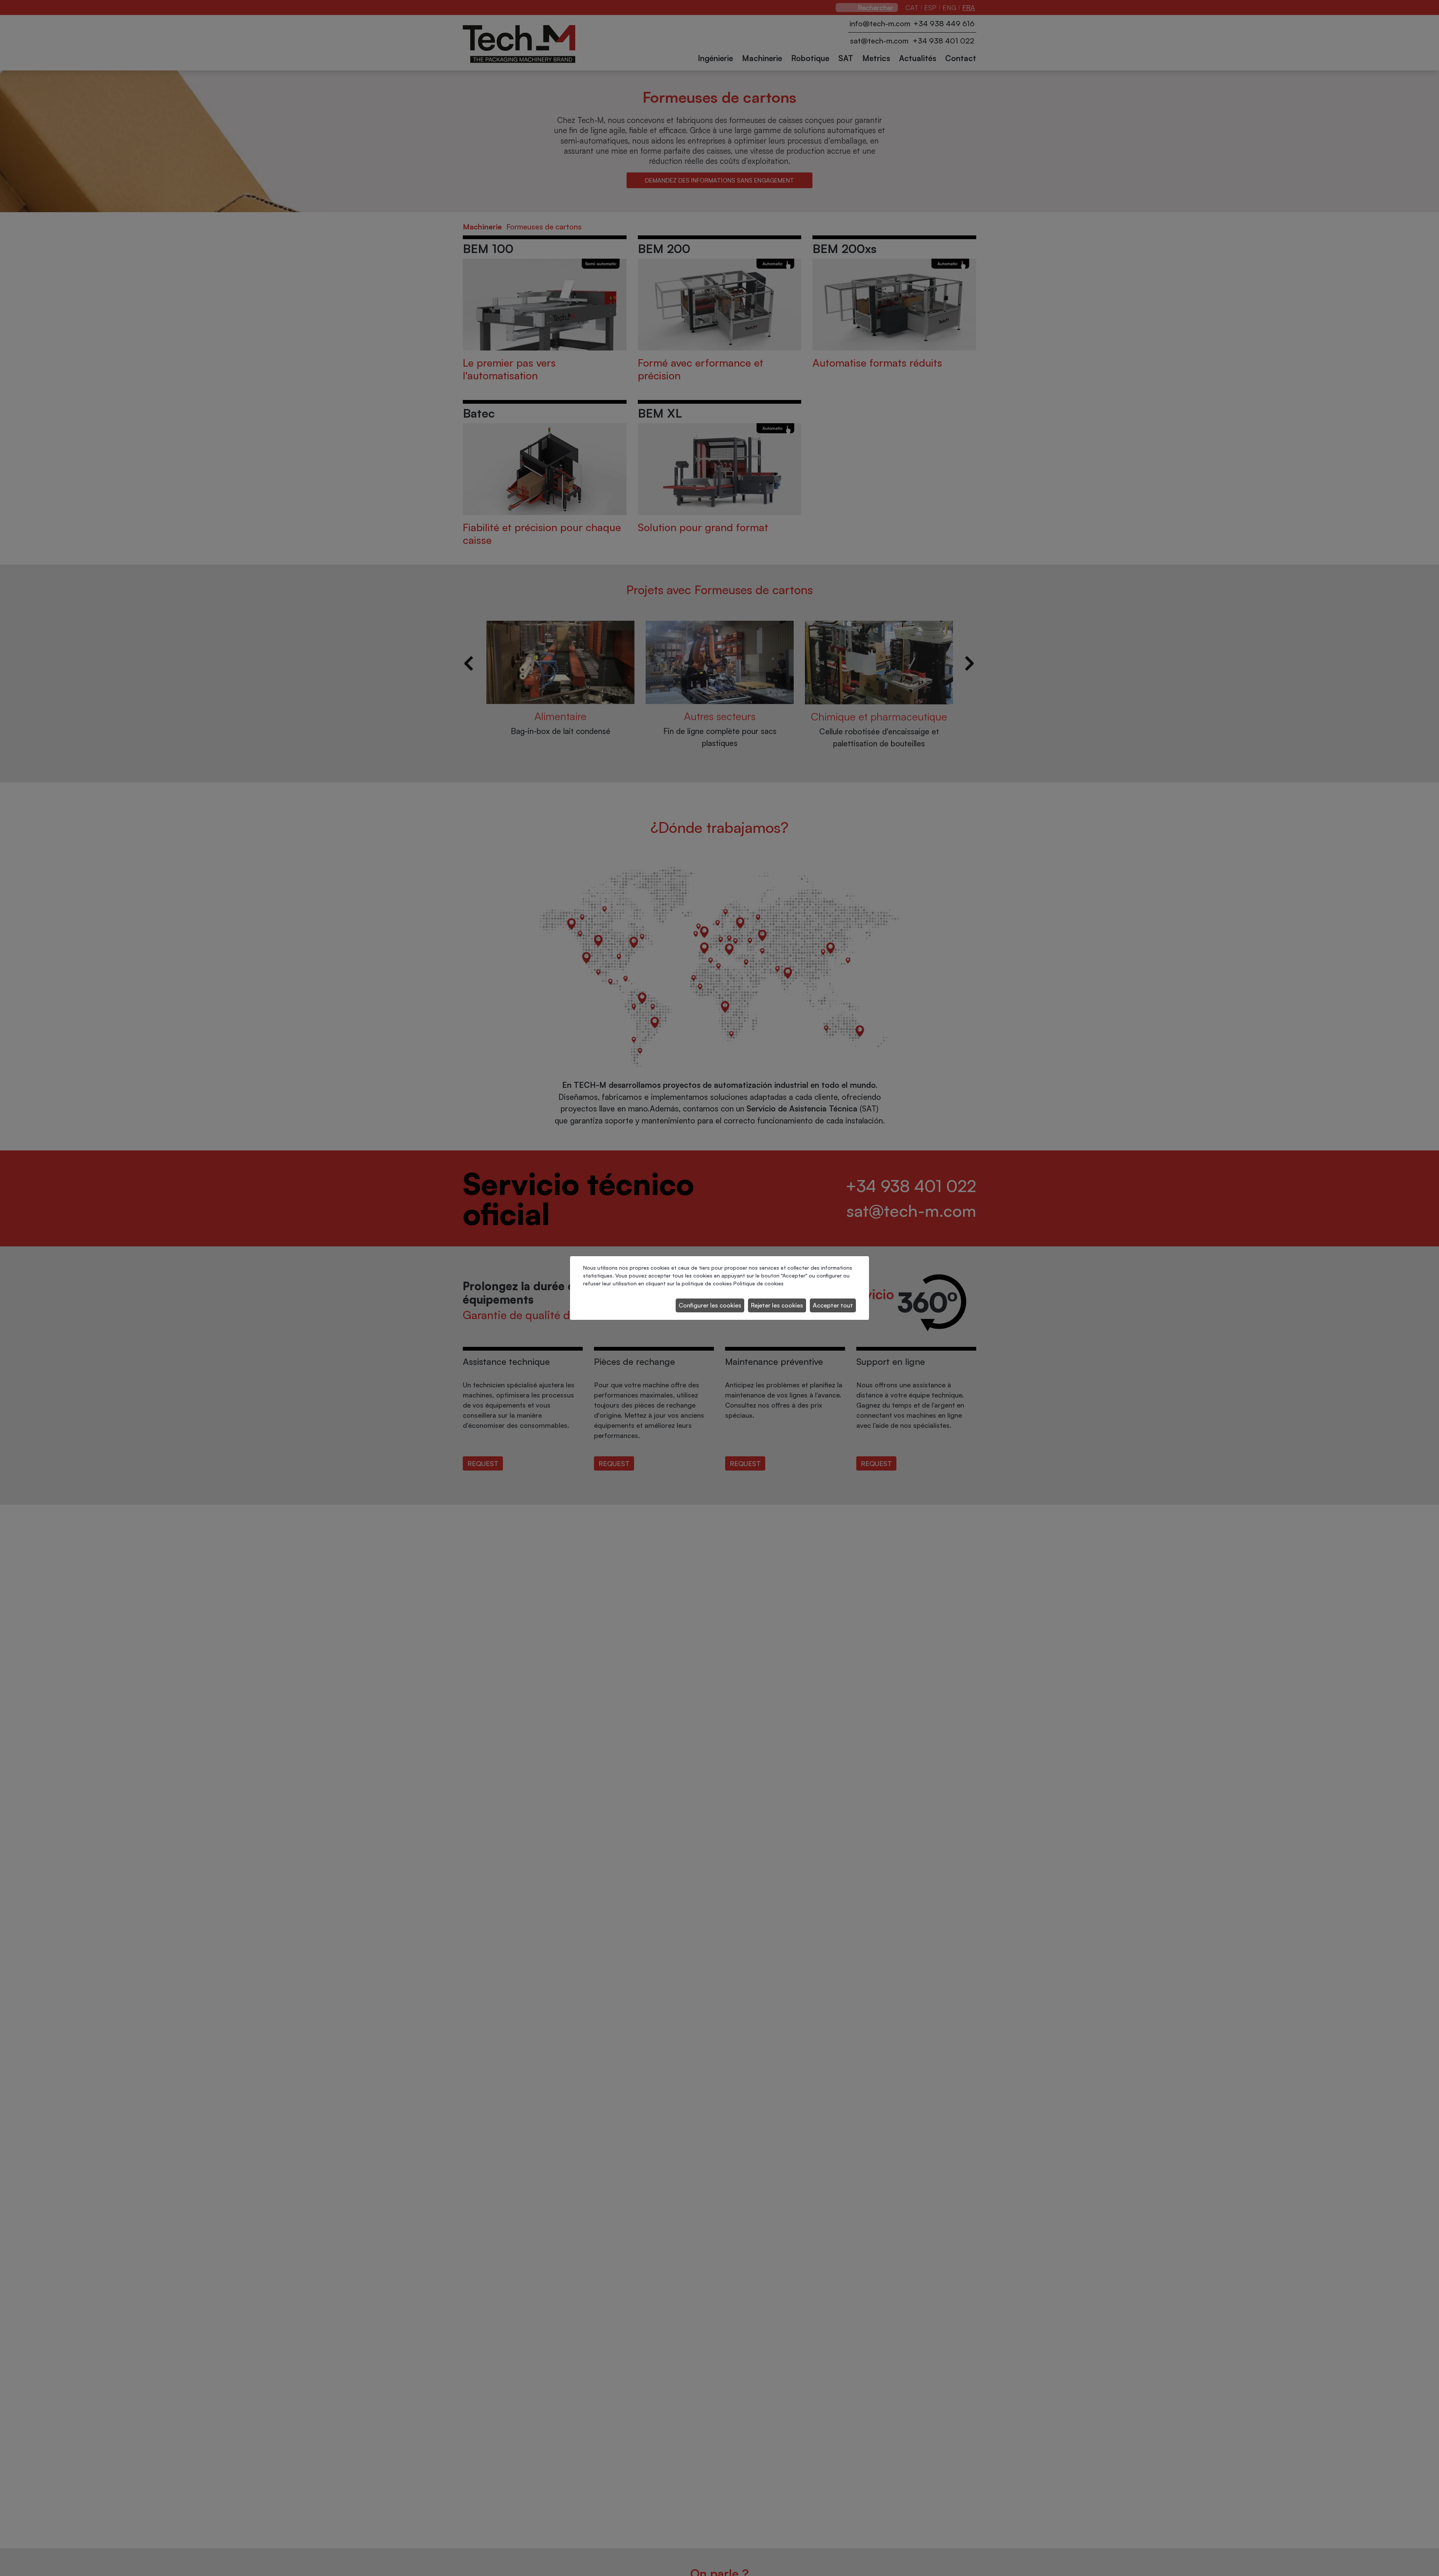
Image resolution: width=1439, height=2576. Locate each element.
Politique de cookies (758, 1283)
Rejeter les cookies (777, 1305)
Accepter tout (833, 1305)
